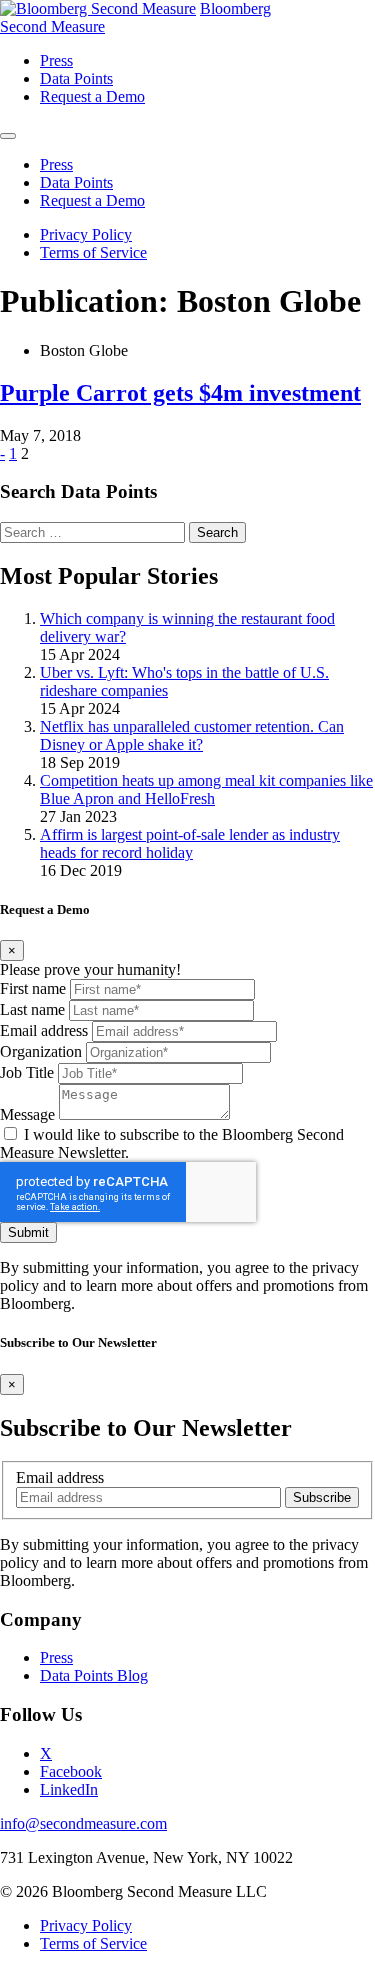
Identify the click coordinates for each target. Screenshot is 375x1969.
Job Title (27, 1072)
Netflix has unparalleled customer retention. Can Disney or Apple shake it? (192, 735)
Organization (41, 1051)
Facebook (71, 1771)
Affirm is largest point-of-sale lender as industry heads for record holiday (190, 843)
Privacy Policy (86, 234)
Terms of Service (93, 252)
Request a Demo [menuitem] (92, 96)
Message (27, 1114)
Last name (32, 1009)
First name (33, 988)
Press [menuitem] (56, 60)
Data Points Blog (94, 1675)
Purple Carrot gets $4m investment (180, 393)
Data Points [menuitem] (76, 78)
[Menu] (8, 136)
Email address (44, 1030)
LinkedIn (69, 1789)
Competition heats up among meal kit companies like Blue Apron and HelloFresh (206, 789)
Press (56, 1657)
